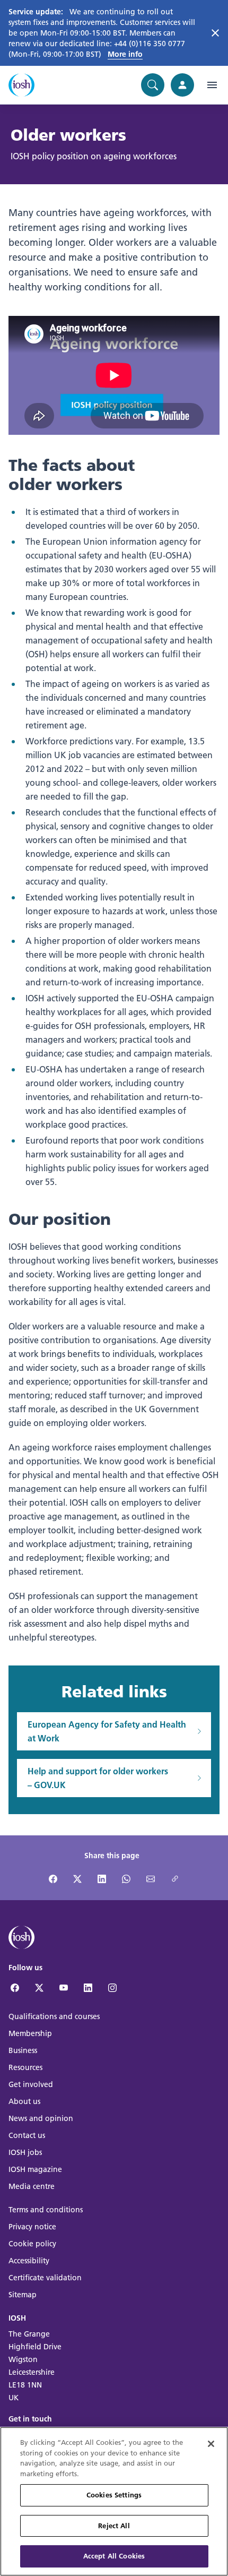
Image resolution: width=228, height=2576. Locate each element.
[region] (114, 2501)
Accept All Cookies (114, 2556)
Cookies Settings (114, 2495)
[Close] (211, 2444)
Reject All (114, 2526)
